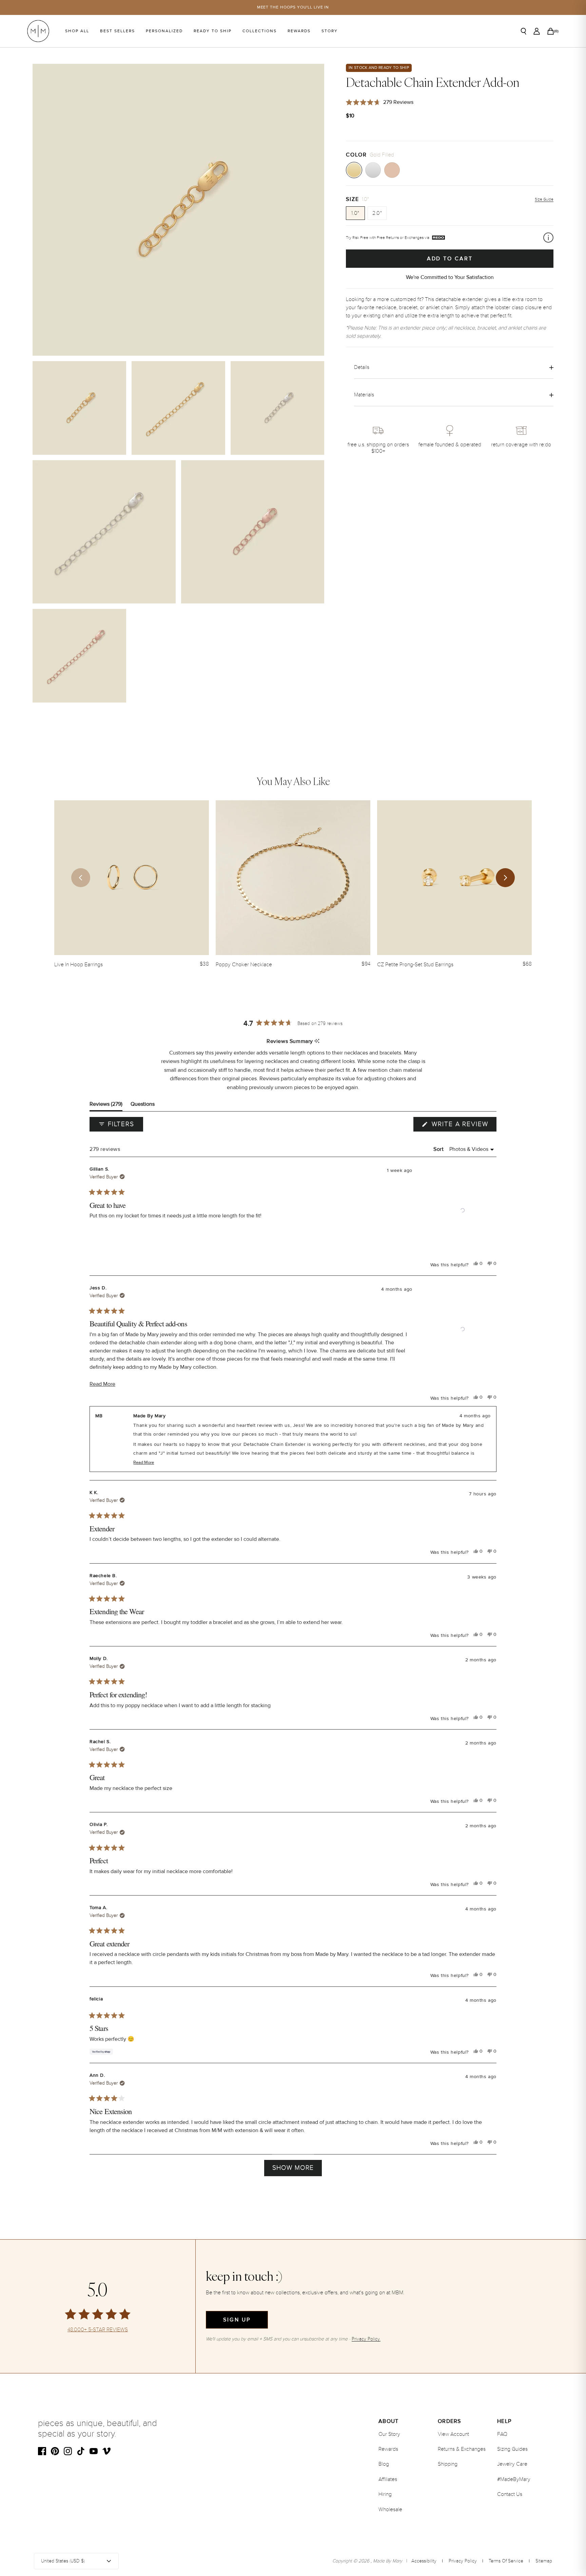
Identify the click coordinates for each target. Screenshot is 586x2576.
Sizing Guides (512, 2449)
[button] (463, 1210)
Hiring (385, 2494)
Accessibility (424, 2561)
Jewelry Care (512, 2464)
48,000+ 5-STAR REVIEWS (98, 2330)
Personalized (164, 31)
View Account (453, 2434)
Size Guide (544, 199)
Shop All (77, 31)
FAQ (502, 2434)
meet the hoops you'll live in (293, 7)
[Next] (505, 878)
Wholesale (390, 2509)
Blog (384, 2464)
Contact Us (510, 2494)
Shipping (448, 2464)
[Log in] (537, 31)
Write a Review (463, 1126)
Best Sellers (118, 31)
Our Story (389, 2434)
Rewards (299, 31)
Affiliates (388, 2479)
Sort (439, 1149)
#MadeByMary (514, 2479)
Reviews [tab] (106, 1106)
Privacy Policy (463, 2561)
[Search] (524, 31)
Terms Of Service (506, 2561)
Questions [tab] (143, 1106)
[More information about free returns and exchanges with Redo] (548, 238)
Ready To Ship (213, 31)
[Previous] (81, 878)
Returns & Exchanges (462, 2449)
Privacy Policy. (366, 2339)
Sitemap (544, 2561)
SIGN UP (237, 2320)
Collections (260, 31)
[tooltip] (317, 1041)
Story (330, 31)
